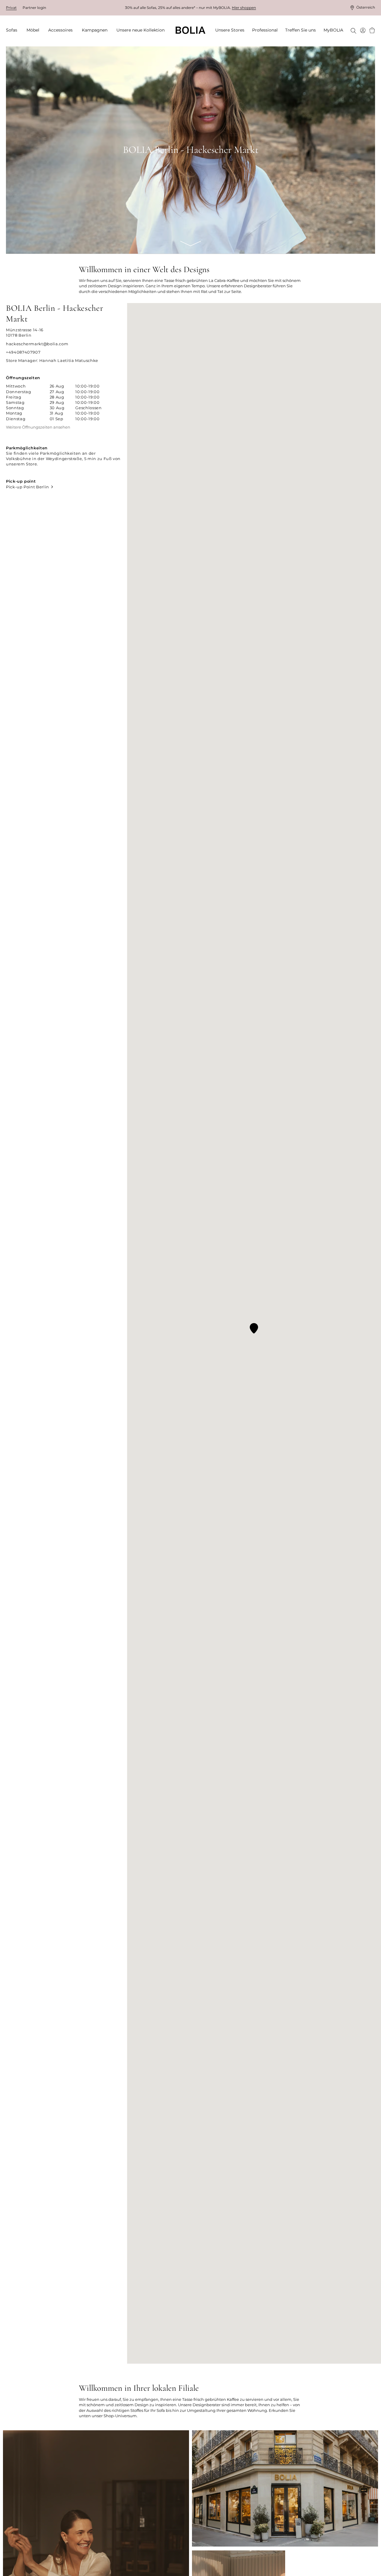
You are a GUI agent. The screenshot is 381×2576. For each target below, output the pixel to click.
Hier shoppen (244, 8)
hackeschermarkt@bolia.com (37, 344)
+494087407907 (23, 352)
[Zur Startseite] (190, 30)
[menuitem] (14, 30)
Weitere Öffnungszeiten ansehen (38, 427)
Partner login (34, 8)
